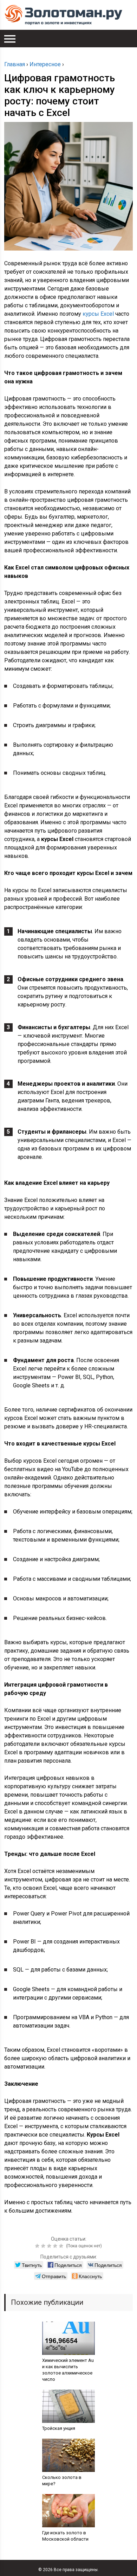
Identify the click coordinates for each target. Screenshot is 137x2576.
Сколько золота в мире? (62, 2481)
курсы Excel (98, 314)
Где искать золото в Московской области (65, 2536)
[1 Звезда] (38, 2246)
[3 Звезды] (50, 2246)
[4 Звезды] (56, 2246)
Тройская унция (59, 2428)
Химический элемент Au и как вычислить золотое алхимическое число (68, 2370)
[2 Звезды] (44, 2246)
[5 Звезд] (62, 2246)
